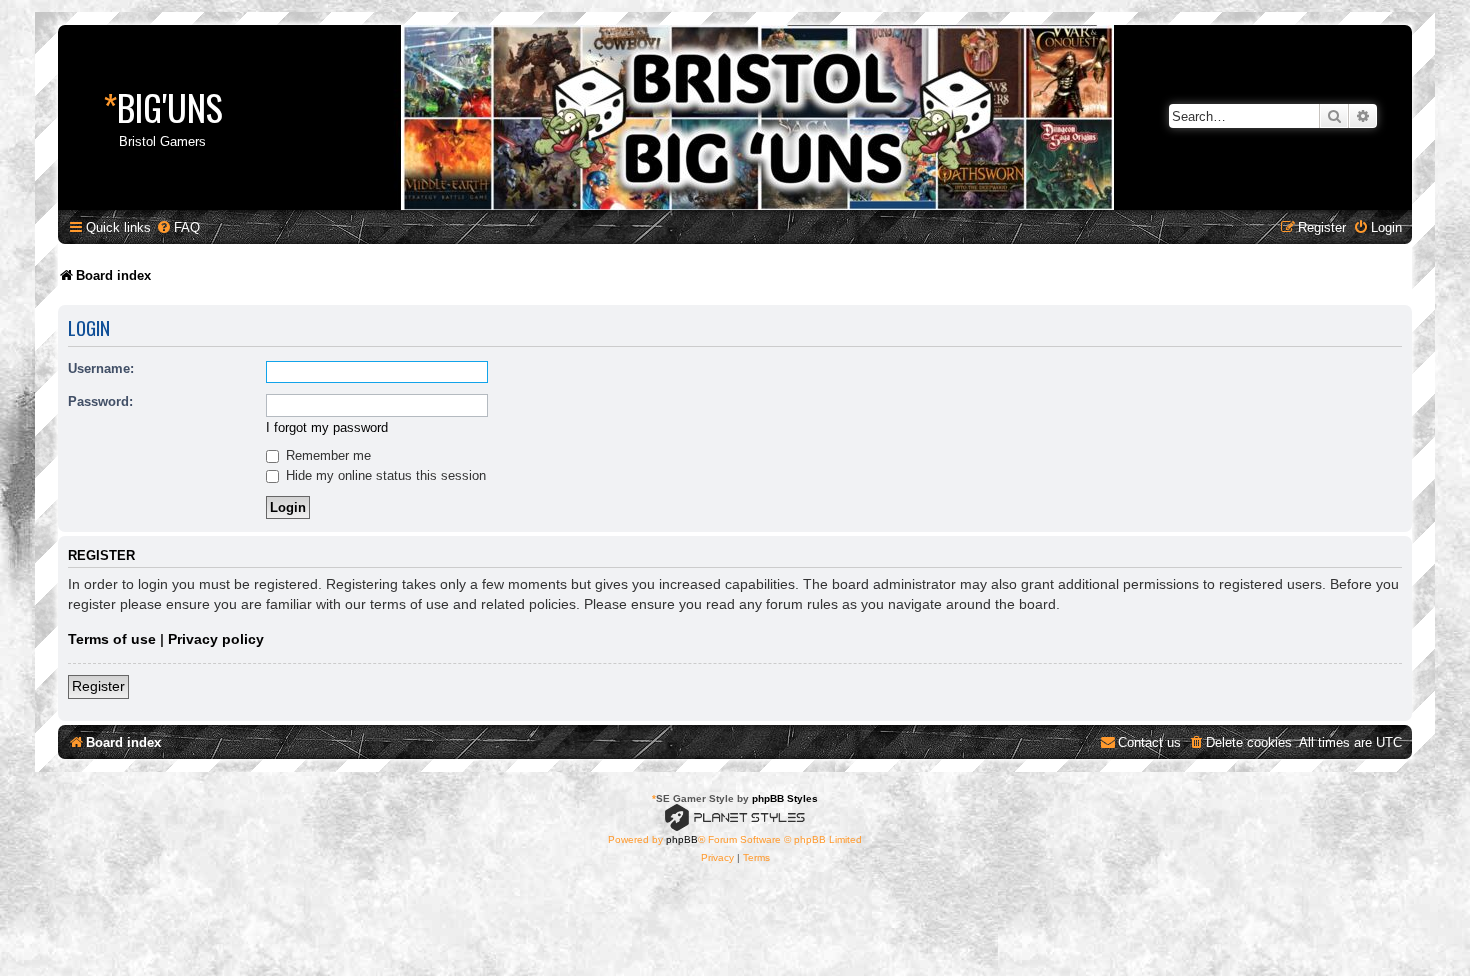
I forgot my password (327, 427)
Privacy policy (216, 639)
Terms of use (112, 639)
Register (98, 686)
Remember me (326, 455)
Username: (101, 368)
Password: (100, 401)
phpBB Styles (785, 798)
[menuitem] (178, 227)
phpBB (682, 839)
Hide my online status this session (384, 475)
